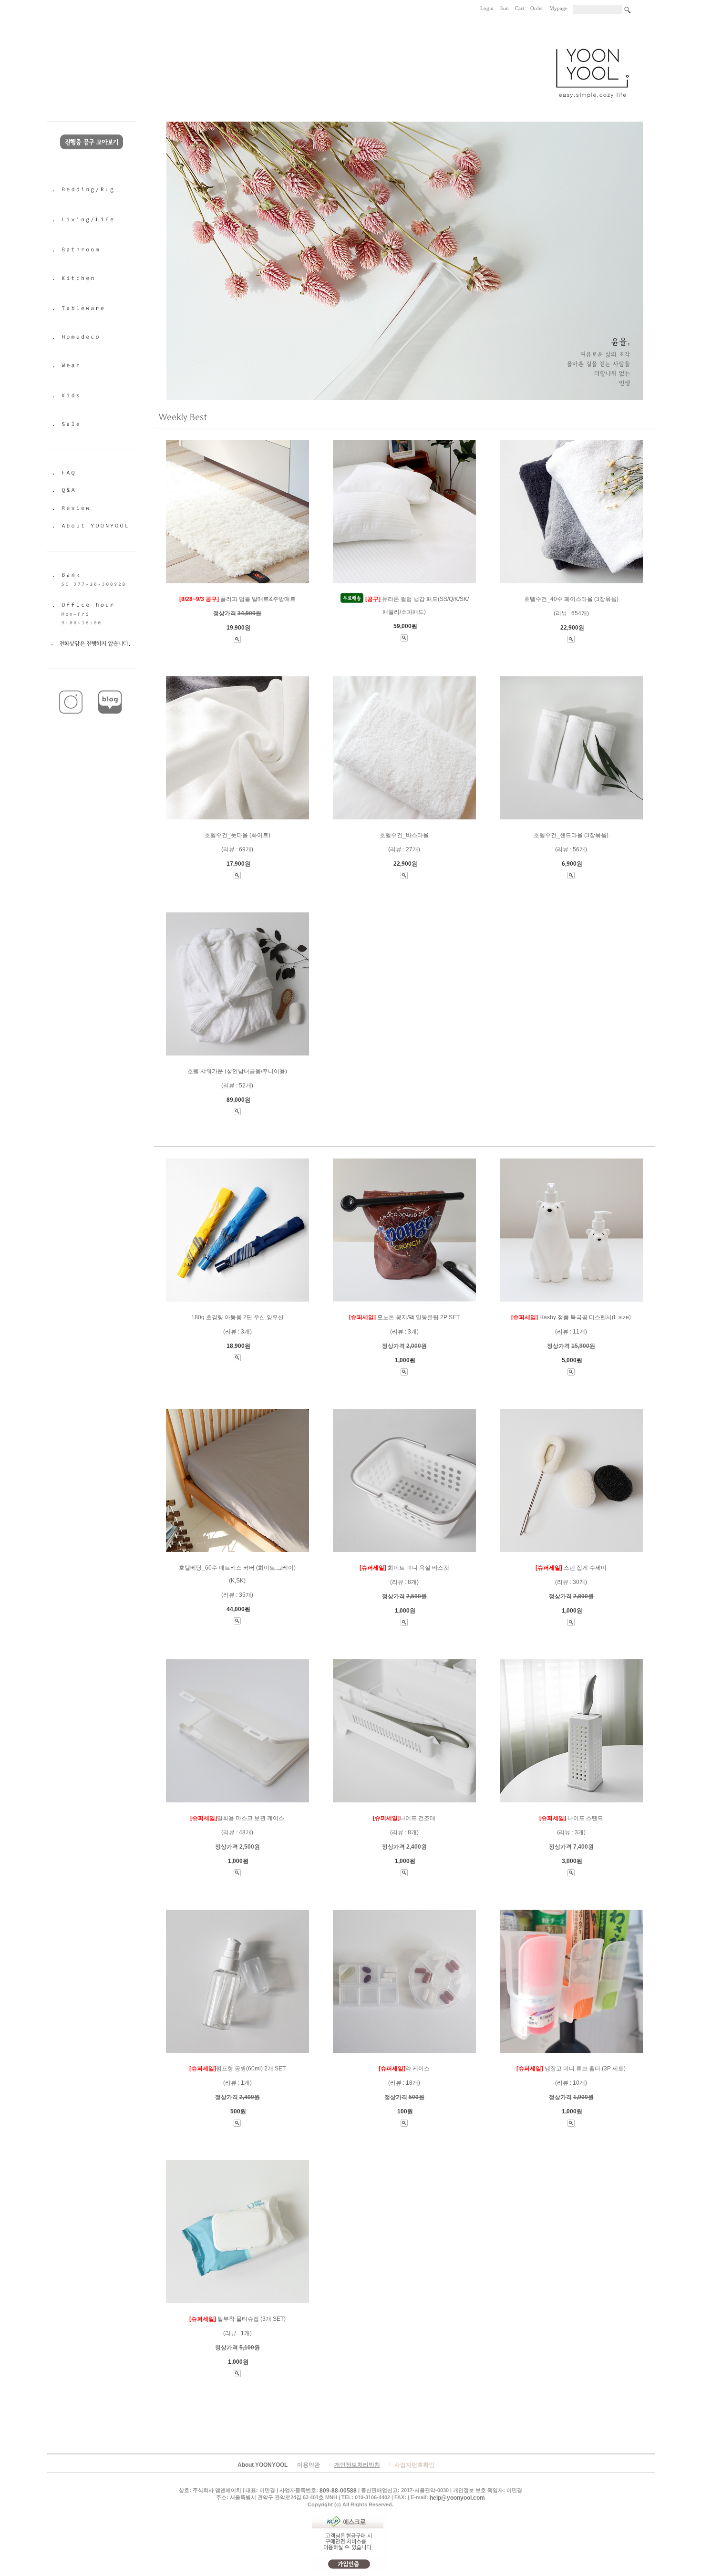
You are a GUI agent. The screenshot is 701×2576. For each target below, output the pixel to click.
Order (537, 8)
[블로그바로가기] (111, 687)
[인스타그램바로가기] (72, 687)
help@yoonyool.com (457, 2498)
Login (487, 8)
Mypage (558, 8)
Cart (520, 8)
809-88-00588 (338, 2491)
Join (504, 8)
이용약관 (309, 2465)
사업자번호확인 (414, 2465)
